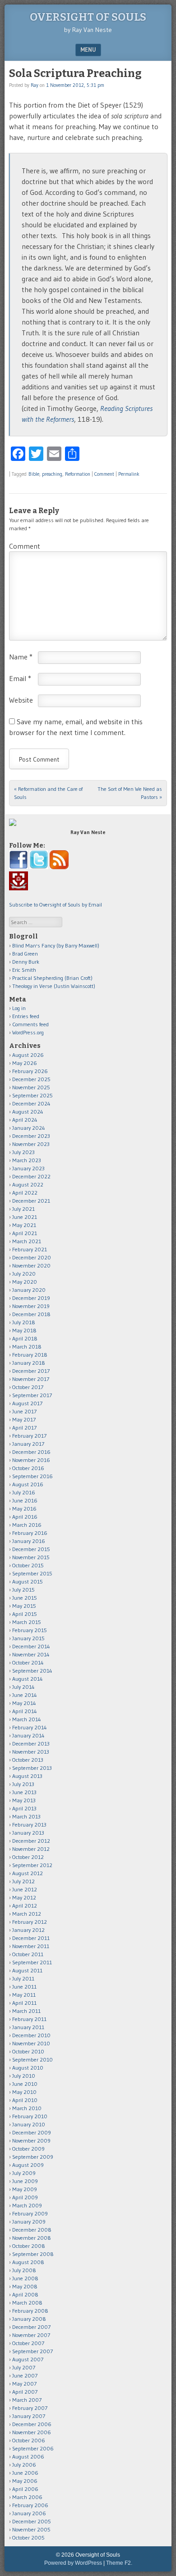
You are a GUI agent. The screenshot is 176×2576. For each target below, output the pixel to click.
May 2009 (25, 2189)
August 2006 (28, 2456)
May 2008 (25, 2286)
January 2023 (28, 1168)
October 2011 (28, 1954)
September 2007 (32, 2351)
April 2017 (24, 1428)
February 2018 (30, 1355)
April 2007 (25, 2392)
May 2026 (25, 1063)
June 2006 (25, 2473)
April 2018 (25, 1338)
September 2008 (33, 2254)
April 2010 (25, 2100)
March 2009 (27, 2205)
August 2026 (28, 1055)
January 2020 (29, 1290)
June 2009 (25, 2181)
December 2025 (31, 1079)
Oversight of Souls (88, 17)
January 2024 (29, 1128)
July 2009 (24, 2173)
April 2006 (25, 2489)
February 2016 (30, 1533)
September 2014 (32, 1671)
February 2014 (30, 1727)
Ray (35, 85)
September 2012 (32, 1865)
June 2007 (25, 2375)
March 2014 (27, 1719)
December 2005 (32, 2521)
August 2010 (28, 2068)
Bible (34, 474)
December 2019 (31, 1298)
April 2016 (25, 1517)
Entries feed (26, 1016)
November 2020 (31, 1265)
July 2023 (23, 1152)
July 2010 (24, 2076)
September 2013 (32, 1768)
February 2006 (30, 2505)
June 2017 (24, 1411)
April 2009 (25, 2197)
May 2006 (25, 2481)
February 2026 (30, 1071)
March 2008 (27, 2303)
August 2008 (28, 2262)
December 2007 (31, 2327)
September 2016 (32, 1476)
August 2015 (28, 1581)
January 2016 (29, 1541)
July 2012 (23, 1881)
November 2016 (31, 1460)
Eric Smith (24, 970)
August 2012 (28, 1873)
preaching (52, 474)
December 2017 (31, 1371)
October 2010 (28, 2051)
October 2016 (28, 1468)
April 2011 (24, 2003)
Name (21, 657)
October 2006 (29, 2440)
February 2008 (30, 2311)
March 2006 (27, 2497)
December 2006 (32, 2424)
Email (20, 678)
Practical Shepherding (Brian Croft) (52, 978)
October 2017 (28, 1387)
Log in (19, 1008)
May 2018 (24, 1330)
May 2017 (24, 1419)
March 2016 (27, 1525)
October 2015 (28, 1565)
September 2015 (32, 1573)
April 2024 (25, 1120)
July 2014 (23, 1687)
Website (21, 700)
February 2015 (30, 1630)
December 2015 (31, 1549)
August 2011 (27, 1970)
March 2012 (27, 1914)
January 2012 (28, 1930)
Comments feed (30, 1024)
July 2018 (24, 1322)
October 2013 (28, 1760)
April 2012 (25, 1906)
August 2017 (27, 1403)
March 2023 (27, 1160)
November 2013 (31, 1752)
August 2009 (28, 2165)
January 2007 (29, 2416)
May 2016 (24, 1509)
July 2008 (24, 2270)
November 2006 (32, 2432)
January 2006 (29, 2513)
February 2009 (30, 2213)
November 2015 (31, 1557)
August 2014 (28, 1679)
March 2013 (26, 1816)
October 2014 (28, 1662)
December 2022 (31, 1176)
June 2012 (25, 1889)
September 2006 (33, 2448)
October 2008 (29, 2246)
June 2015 (25, 1598)
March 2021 (27, 1241)
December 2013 (31, 1744)
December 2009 (32, 2132)
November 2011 (31, 1946)
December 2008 (32, 2230)
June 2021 (25, 1217)
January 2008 (29, 2319)
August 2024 (28, 1112)
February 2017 (29, 1436)
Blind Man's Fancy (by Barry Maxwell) (56, 945)
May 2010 (24, 2092)
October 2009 (28, 2149)
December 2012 (31, 1841)
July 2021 (23, 1209)
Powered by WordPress (73, 2563)
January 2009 (29, 2222)
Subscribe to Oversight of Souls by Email (56, 905)
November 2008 (32, 2238)
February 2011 (29, 2019)
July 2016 (24, 1492)
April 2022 (25, 1193)
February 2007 (30, 2408)
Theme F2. (119, 2563)
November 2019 (31, 1306)
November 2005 (31, 2529)
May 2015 (24, 1606)
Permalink (129, 474)
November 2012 (31, 1849)
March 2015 (27, 1622)
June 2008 (25, 2278)
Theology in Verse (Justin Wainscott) (54, 986)
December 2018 (31, 1314)
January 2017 (28, 1444)
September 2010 (32, 2059)
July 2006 (24, 2465)
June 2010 (25, 2084)
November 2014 (31, 1654)
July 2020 (24, 1274)
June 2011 (24, 1987)
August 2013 (27, 1776)
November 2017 (31, 1379)
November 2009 (31, 2141)
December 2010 (31, 2035)
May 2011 (24, 1995)
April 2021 (25, 1233)
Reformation (78, 474)
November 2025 (31, 1087)
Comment (104, 474)
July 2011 (23, 1978)
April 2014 (25, 1711)
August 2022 (28, 1184)
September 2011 (32, 1962)
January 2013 (28, 1833)
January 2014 (28, 1735)
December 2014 (31, 1646)
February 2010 (30, 2116)
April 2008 (25, 2294)
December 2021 (31, 1201)
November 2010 (31, 2043)
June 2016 (25, 1500)
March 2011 (26, 2011)
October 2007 (28, 2343)
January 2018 (29, 1363)
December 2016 (31, 1452)
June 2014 (25, 1695)
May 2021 (24, 1225)
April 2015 (25, 1614)
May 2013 (24, 1800)
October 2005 (28, 2538)
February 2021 (30, 1249)
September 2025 (32, 1095)
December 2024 (31, 1103)
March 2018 (27, 1347)
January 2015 (28, 1638)
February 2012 (30, 1922)
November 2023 (31, 1144)
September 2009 (33, 2157)
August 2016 (28, 1484)
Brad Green (25, 954)
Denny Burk (26, 962)
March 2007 (27, 2400)
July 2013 (23, 1784)
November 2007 (31, 2335)
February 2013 (29, 1825)
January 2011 (28, 2027)
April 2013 (24, 1808)
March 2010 (27, 2108)
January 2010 (29, 2124)
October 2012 (28, 1857)
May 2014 (24, 1703)
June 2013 (24, 1792)
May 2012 (24, 1897)
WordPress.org (28, 1032)
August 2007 (28, 2359)
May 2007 (24, 2384)
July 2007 (24, 2367)
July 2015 (23, 1590)
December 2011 (31, 1938)
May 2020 (25, 1282)
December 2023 (31, 1136)
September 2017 (32, 1395)
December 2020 (32, 1257)
